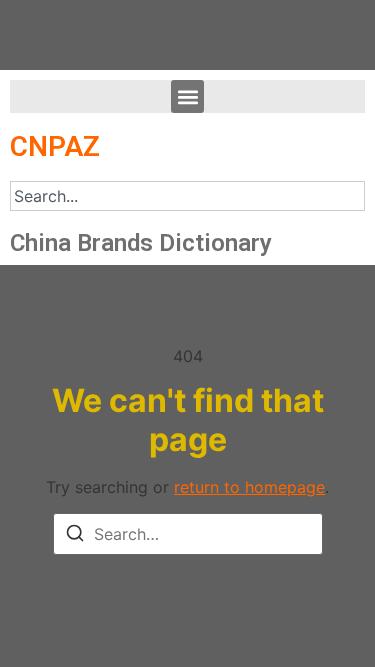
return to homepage (249, 487)
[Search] (75, 536)
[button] (187, 96)
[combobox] (187, 196)
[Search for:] (188, 534)
